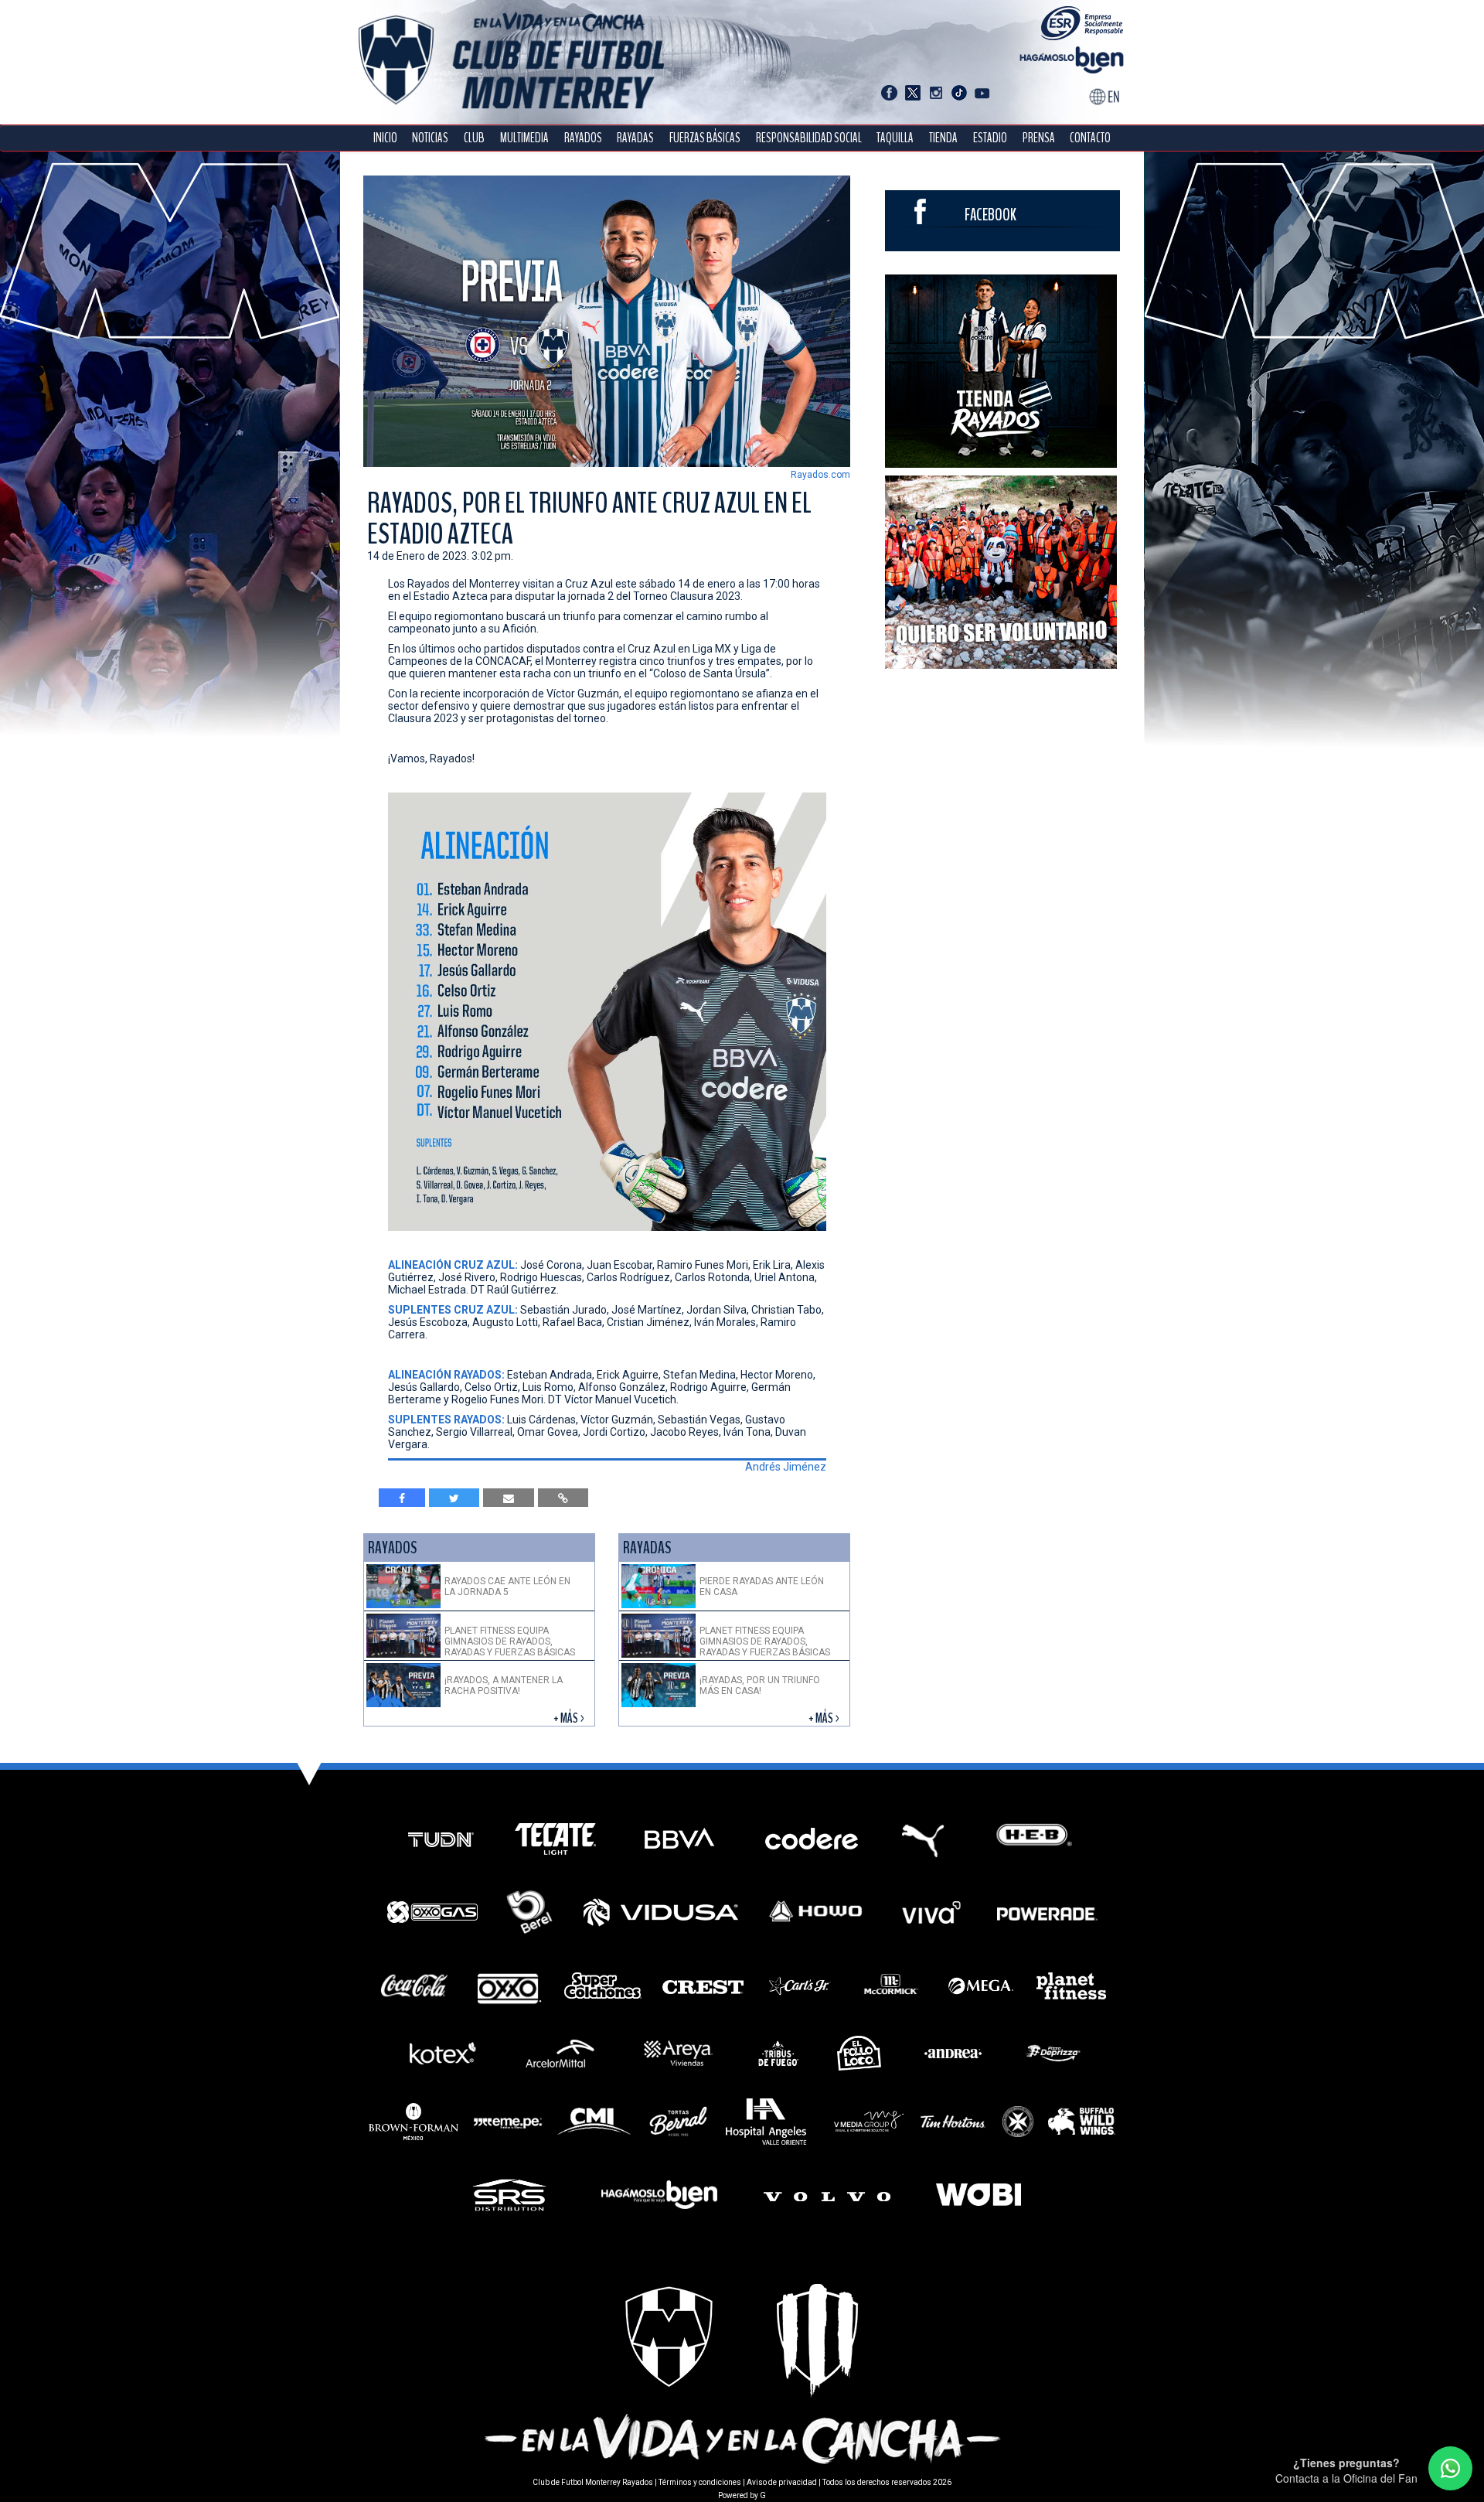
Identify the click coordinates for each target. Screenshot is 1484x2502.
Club (474, 138)
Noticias (430, 138)
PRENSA (1039, 138)
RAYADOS (583, 138)
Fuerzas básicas (705, 138)
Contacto (1090, 138)
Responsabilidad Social (809, 138)
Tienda (943, 138)
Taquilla (895, 138)
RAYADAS (635, 138)
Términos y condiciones (700, 2482)
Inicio (385, 138)
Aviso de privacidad (782, 2482)
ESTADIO (990, 138)
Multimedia (524, 138)
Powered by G (742, 2495)
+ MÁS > (570, 1718)
